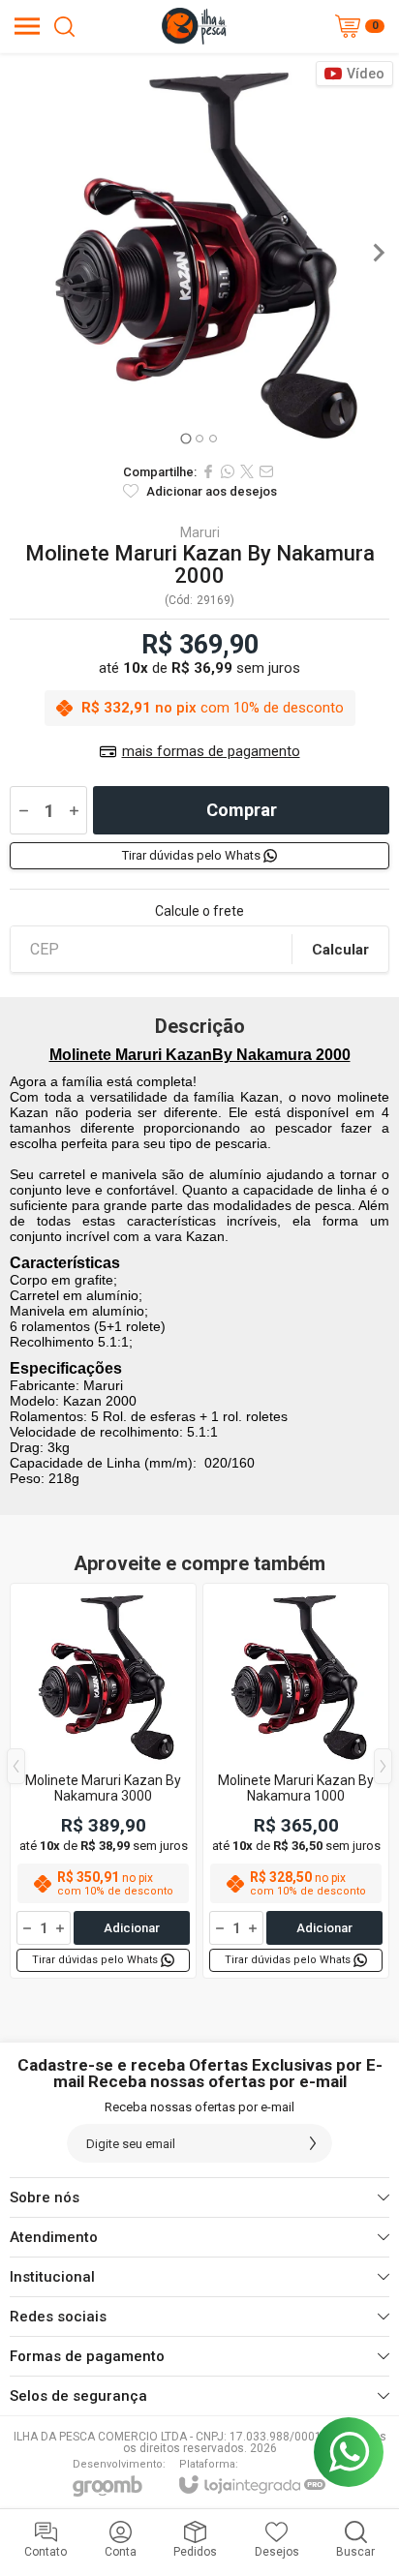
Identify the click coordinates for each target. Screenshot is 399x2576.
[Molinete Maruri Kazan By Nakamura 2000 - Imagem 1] (199, 253)
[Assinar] (313, 2143)
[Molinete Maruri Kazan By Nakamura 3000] (103, 1781)
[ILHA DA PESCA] (194, 26)
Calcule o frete (199, 911)
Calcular (340, 950)
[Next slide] (378, 253)
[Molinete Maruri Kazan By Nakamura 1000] (296, 1781)
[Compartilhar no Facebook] (208, 471)
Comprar (242, 810)
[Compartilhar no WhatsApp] (228, 471)
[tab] (185, 438)
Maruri (200, 532)
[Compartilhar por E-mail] (266, 471)
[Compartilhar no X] (247, 471)
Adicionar (132, 1928)
